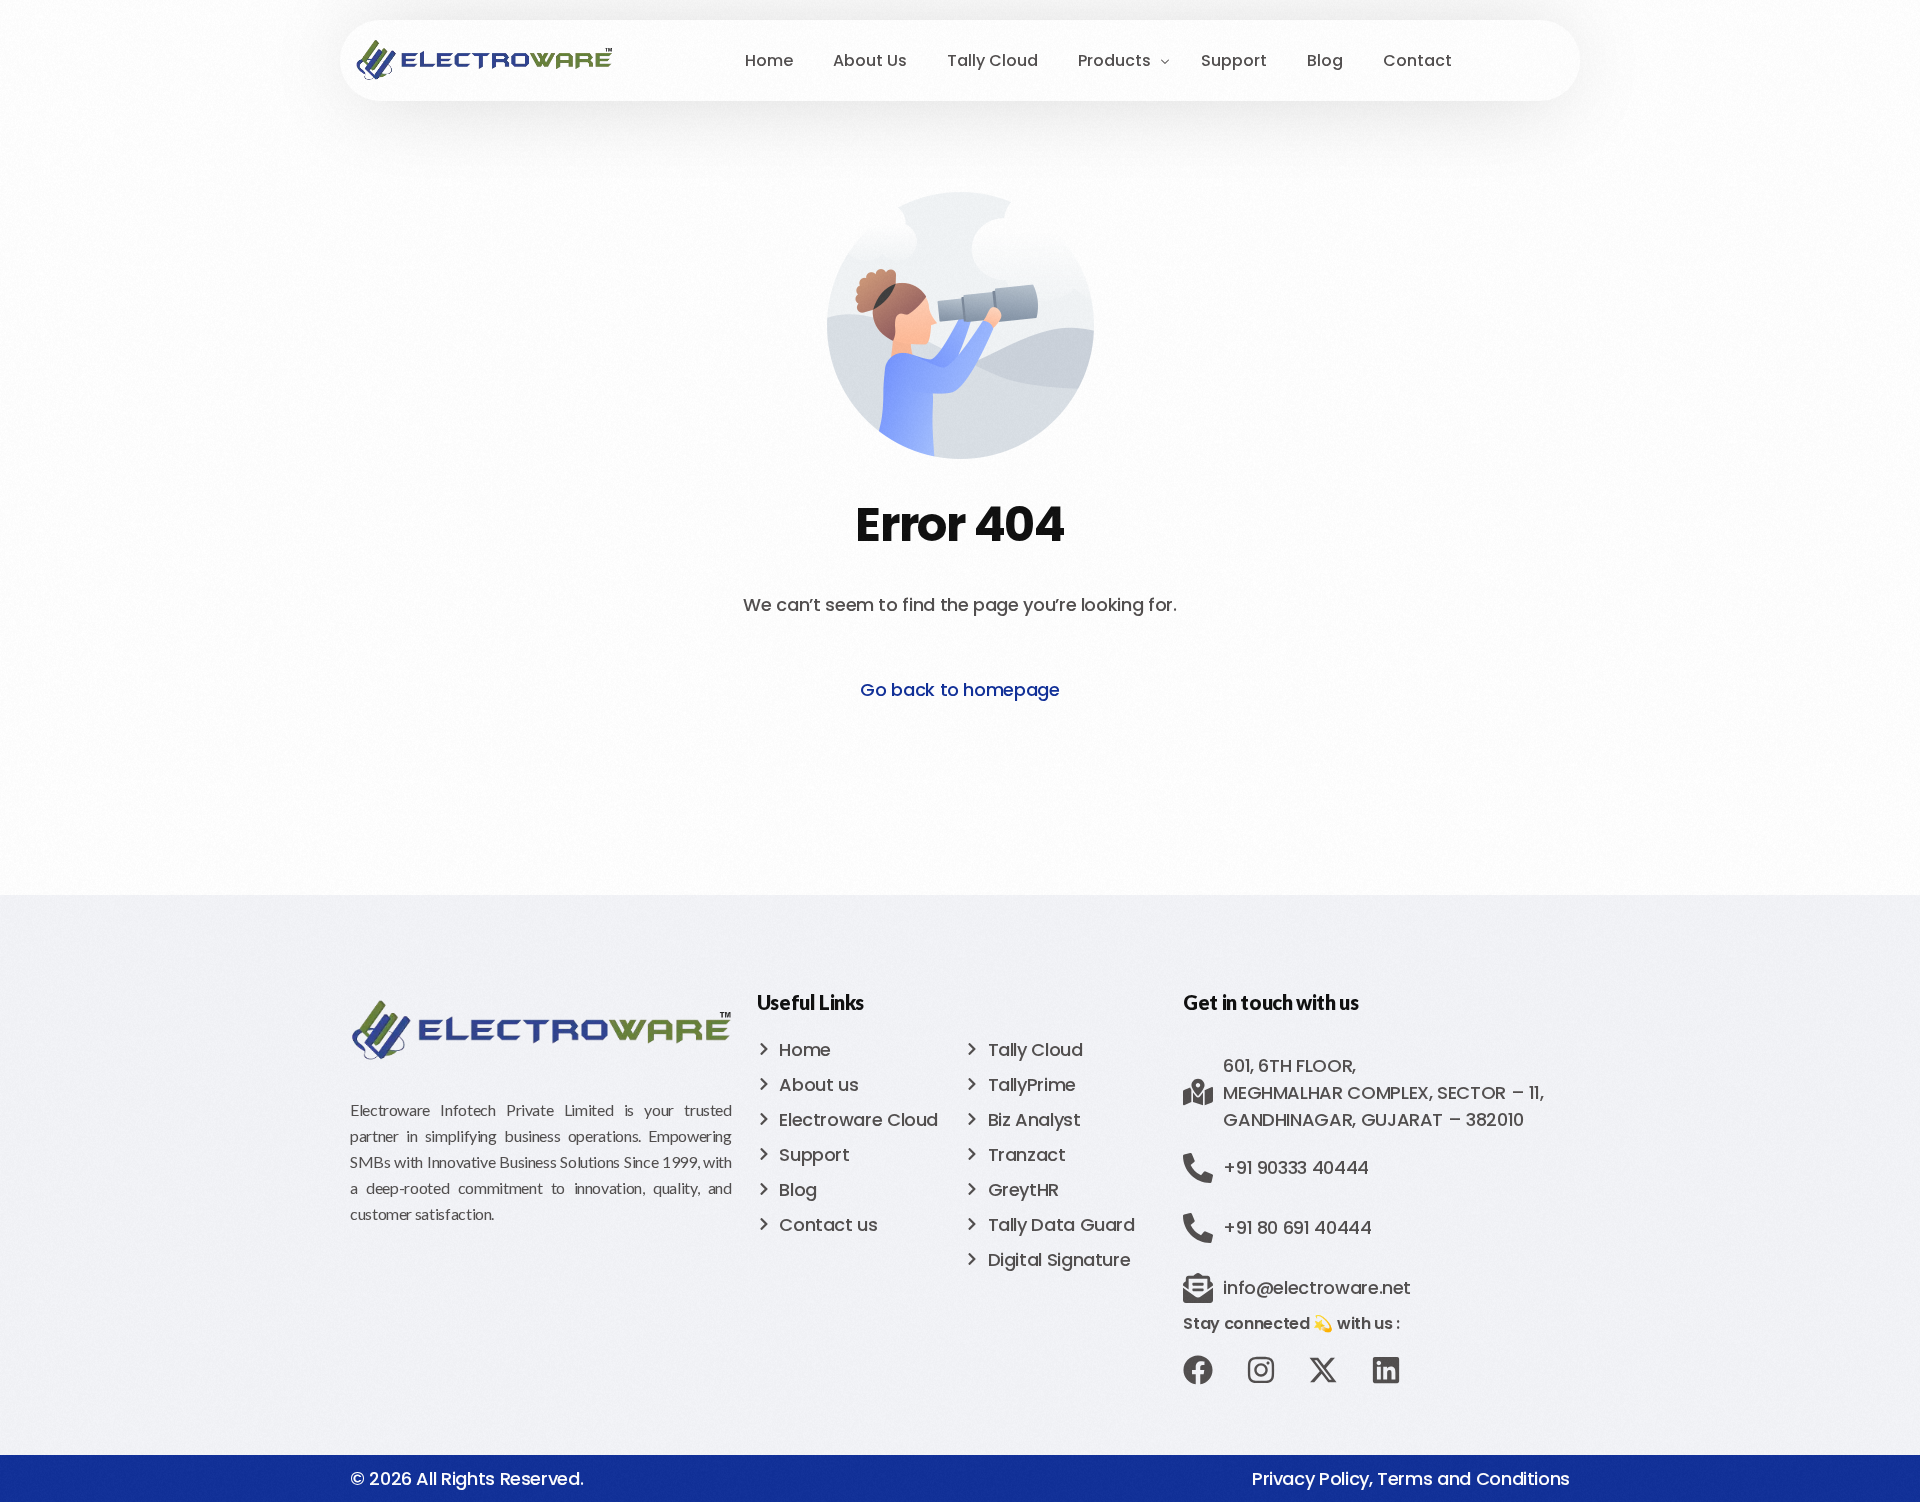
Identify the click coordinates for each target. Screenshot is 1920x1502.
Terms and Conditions (1473, 1478)
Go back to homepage (959, 689)
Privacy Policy (1310, 1478)
